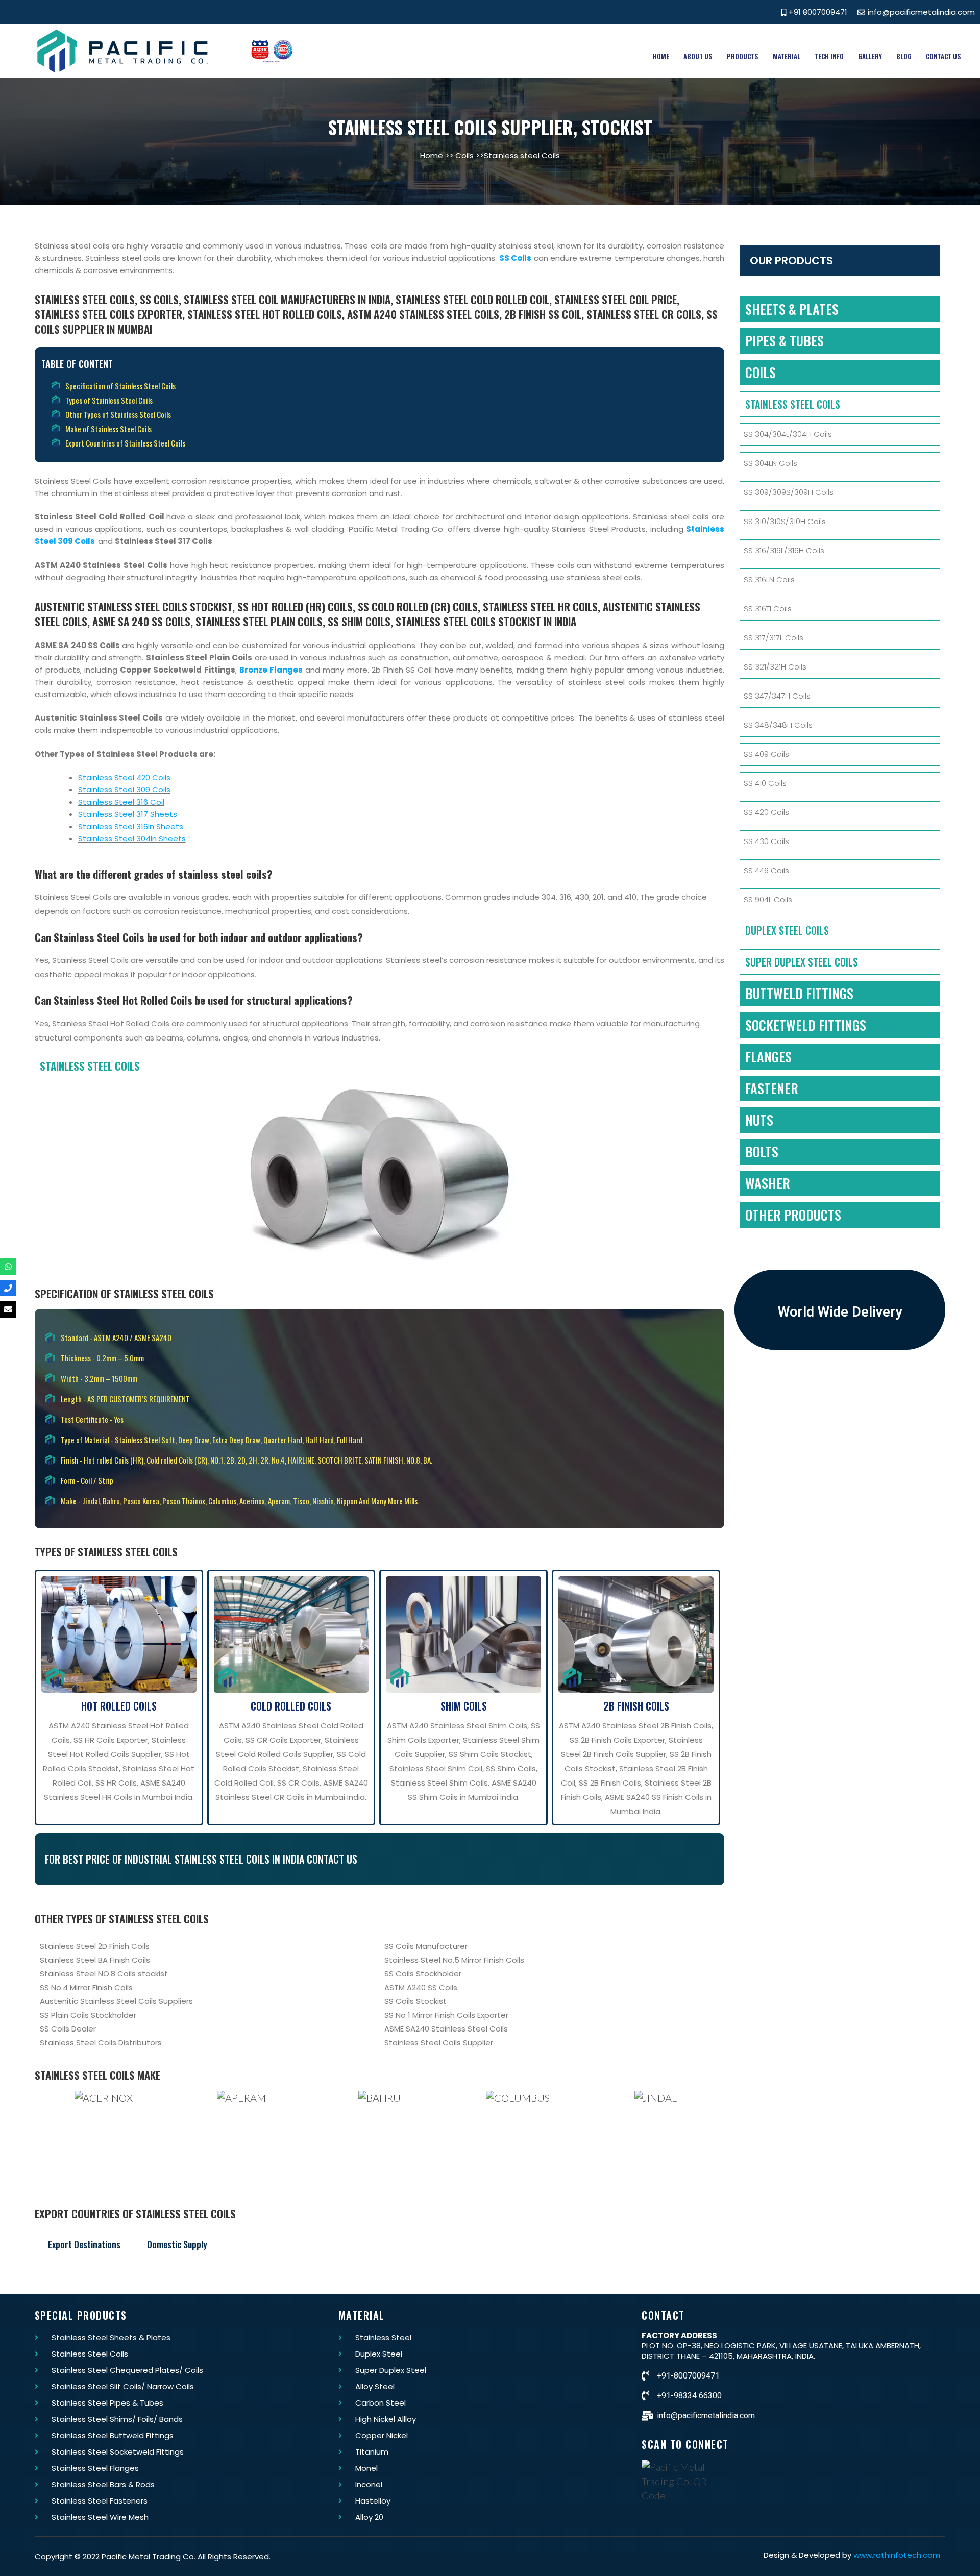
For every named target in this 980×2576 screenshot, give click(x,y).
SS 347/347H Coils (777, 696)
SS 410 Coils (765, 783)
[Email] (8, 1309)
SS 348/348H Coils (778, 725)
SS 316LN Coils (769, 579)
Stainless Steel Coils (793, 404)
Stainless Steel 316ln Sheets (131, 826)
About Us (698, 56)
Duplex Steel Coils (787, 930)
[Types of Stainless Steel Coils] (384, 400)
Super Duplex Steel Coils (802, 962)
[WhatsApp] (8, 1267)
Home (661, 56)
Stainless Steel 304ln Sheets (132, 839)
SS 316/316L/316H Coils (784, 550)
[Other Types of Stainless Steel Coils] (384, 414)
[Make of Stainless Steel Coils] (384, 429)
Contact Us (944, 56)
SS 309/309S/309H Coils (789, 492)
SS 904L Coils (768, 899)
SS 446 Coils (766, 870)
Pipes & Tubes (785, 341)
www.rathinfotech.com (897, 2555)
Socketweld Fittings (806, 1025)
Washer (768, 1183)
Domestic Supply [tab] (177, 2244)
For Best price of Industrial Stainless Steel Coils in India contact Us (201, 1859)
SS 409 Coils (766, 754)
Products (743, 56)
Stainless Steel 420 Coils (124, 777)
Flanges (768, 1057)
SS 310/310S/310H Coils (785, 521)
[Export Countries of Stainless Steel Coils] (384, 443)
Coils (464, 155)
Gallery (870, 56)
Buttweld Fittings (799, 993)
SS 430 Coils (766, 841)
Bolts (762, 1151)
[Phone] (8, 1288)
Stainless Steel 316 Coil (121, 802)
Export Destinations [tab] (84, 2244)
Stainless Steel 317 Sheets (128, 814)
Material (787, 56)
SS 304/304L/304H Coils (788, 434)
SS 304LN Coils (770, 463)
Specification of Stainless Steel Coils (124, 1293)
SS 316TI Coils (768, 609)
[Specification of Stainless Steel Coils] (384, 386)
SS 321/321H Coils (775, 667)
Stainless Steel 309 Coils (124, 790)
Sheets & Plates (792, 309)
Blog (904, 56)
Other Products (793, 1215)
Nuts (759, 1120)
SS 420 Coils (766, 812)
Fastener (772, 1088)
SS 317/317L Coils (774, 638)
